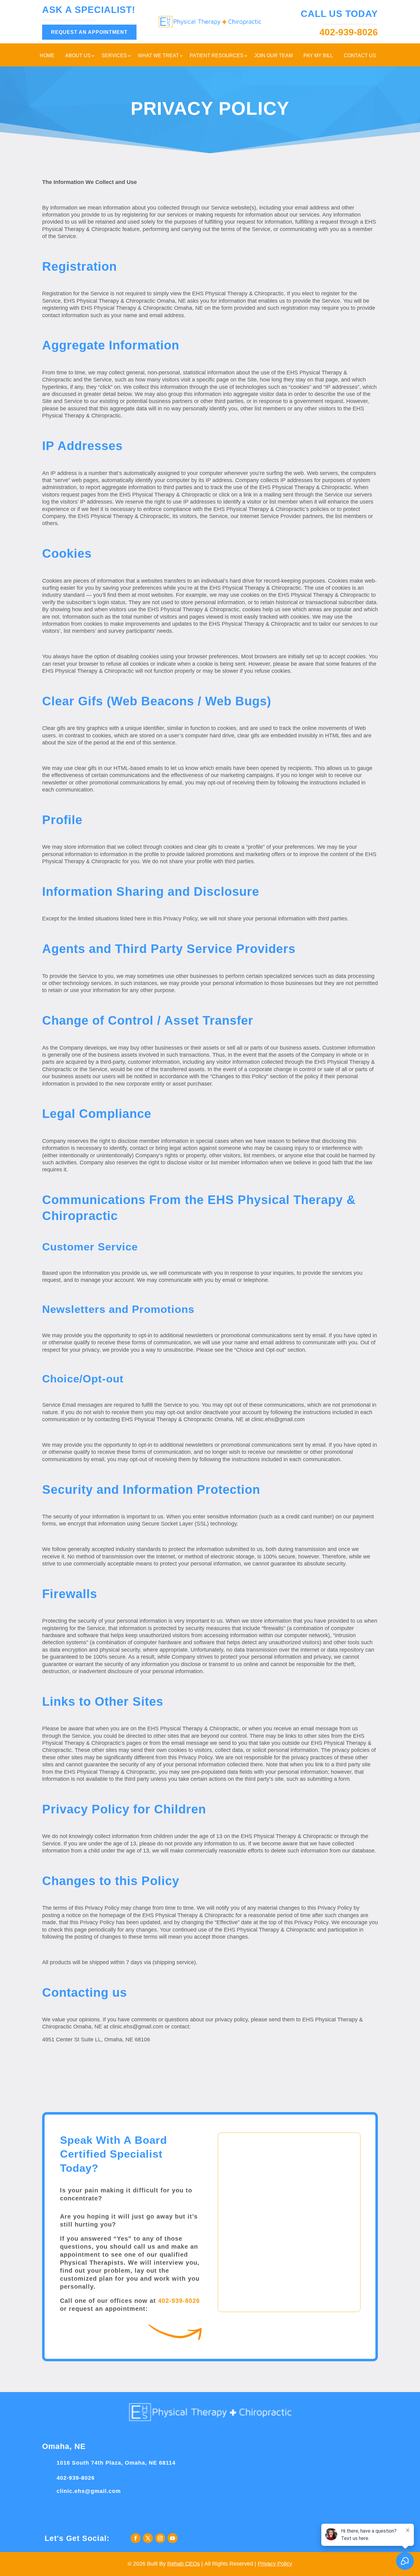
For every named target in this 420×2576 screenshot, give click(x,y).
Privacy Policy (275, 2564)
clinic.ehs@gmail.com (89, 2491)
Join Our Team (273, 56)
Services (114, 56)
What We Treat (158, 56)
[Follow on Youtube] (172, 2538)
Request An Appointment (89, 32)
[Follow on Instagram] (160, 2538)
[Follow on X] (148, 2538)
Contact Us (360, 56)
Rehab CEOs (184, 2564)
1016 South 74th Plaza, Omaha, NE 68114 (116, 2463)
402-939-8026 (179, 2301)
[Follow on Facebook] (136, 2538)
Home (47, 56)
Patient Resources (217, 56)
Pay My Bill (318, 56)
